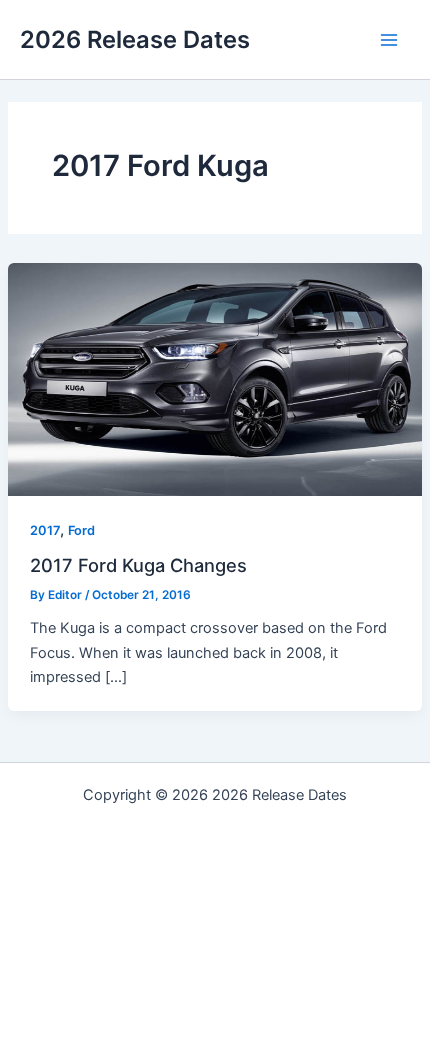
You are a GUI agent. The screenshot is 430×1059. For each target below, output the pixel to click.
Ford (81, 530)
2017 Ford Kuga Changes (138, 565)
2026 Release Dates (135, 39)
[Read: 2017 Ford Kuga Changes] (215, 379)
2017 (45, 530)
